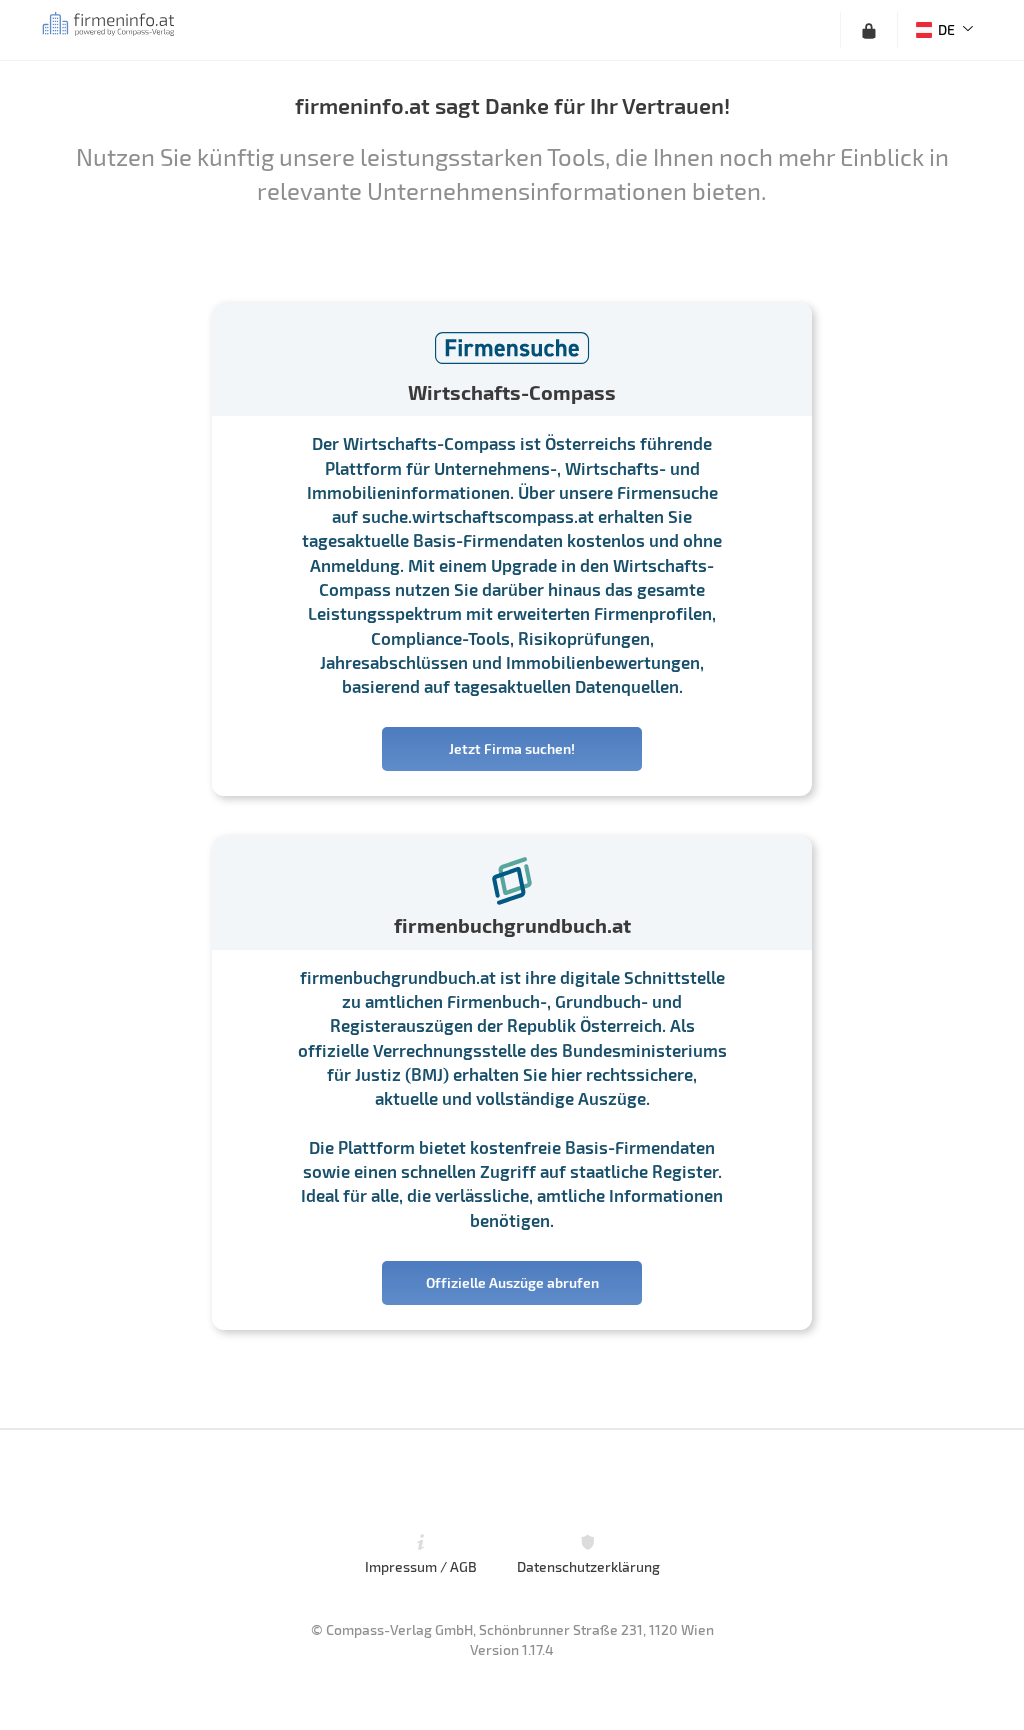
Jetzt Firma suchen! (512, 748)
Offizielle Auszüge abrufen (512, 1282)
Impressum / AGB (421, 1566)
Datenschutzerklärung (588, 1566)
